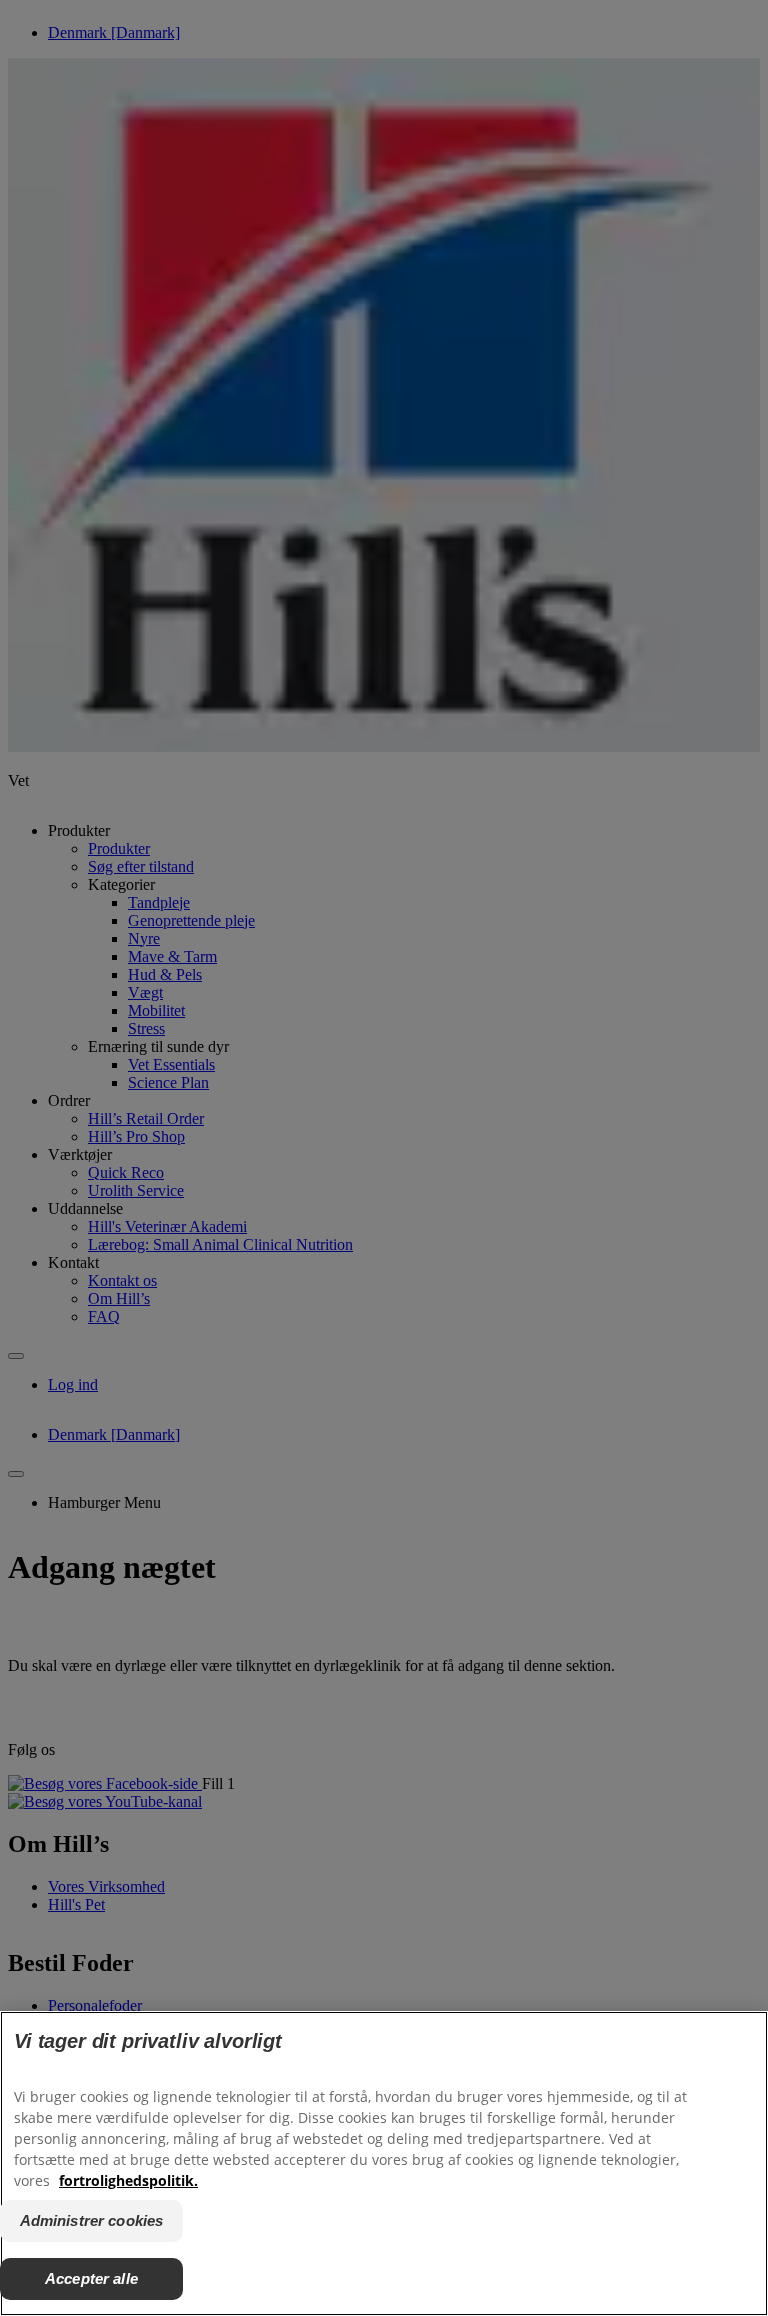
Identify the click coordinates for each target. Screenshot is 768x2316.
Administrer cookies (92, 2220)
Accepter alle (91, 2278)
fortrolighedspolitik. (128, 2180)
